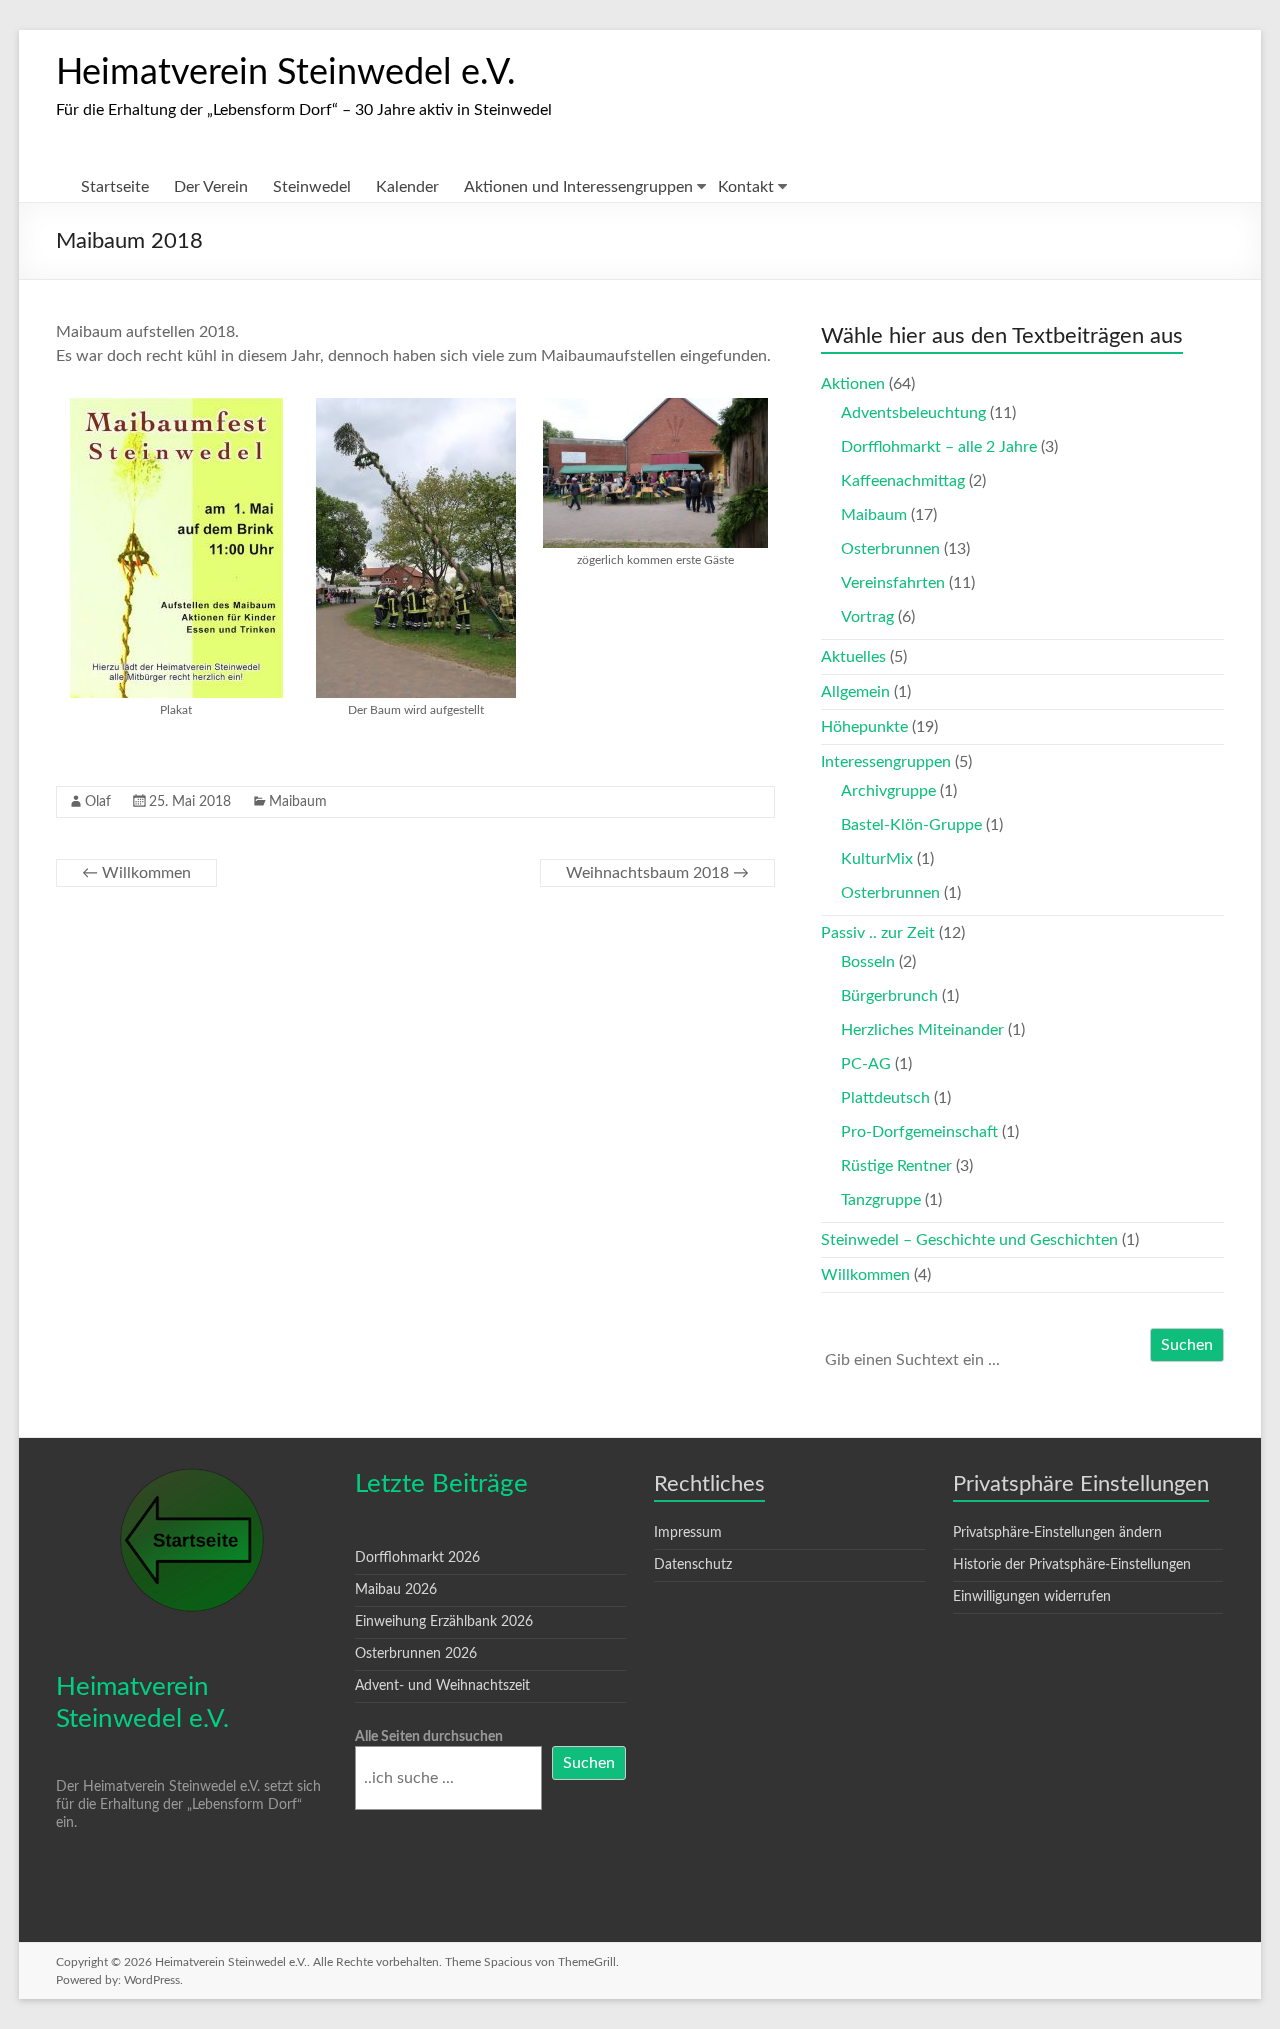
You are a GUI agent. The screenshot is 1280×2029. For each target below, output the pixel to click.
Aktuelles (853, 657)
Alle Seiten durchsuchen (429, 1737)
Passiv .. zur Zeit (878, 933)
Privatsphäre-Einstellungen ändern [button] (1057, 1533)
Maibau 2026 (396, 1590)
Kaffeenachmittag (903, 481)
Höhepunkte (864, 727)
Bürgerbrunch (889, 996)
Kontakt (746, 187)
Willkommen (136, 873)
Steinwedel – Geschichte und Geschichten (969, 1240)
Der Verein (211, 187)
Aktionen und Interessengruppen (578, 187)
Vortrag (867, 617)
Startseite (115, 187)
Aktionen (853, 384)
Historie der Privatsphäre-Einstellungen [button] (1072, 1565)
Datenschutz (693, 1565)
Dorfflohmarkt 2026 (417, 1558)
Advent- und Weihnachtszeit (442, 1686)
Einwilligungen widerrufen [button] (1032, 1597)
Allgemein (855, 692)
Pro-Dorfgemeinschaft (919, 1132)
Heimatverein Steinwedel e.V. (286, 73)
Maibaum (298, 802)
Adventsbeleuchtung (913, 413)
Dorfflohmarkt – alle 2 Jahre (939, 447)
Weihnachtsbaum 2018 (657, 873)
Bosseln (868, 962)
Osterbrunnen (890, 549)
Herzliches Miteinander (922, 1030)
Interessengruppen (886, 762)
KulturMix (877, 859)
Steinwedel (312, 187)
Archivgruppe (888, 791)
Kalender (407, 187)
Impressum (688, 1533)
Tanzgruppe (881, 1200)
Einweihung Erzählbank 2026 (444, 1622)
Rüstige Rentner (896, 1166)
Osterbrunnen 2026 (416, 1654)
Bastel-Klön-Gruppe (911, 825)
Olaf (98, 802)
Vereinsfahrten (893, 583)
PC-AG (866, 1064)
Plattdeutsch (885, 1098)
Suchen (1187, 1345)
